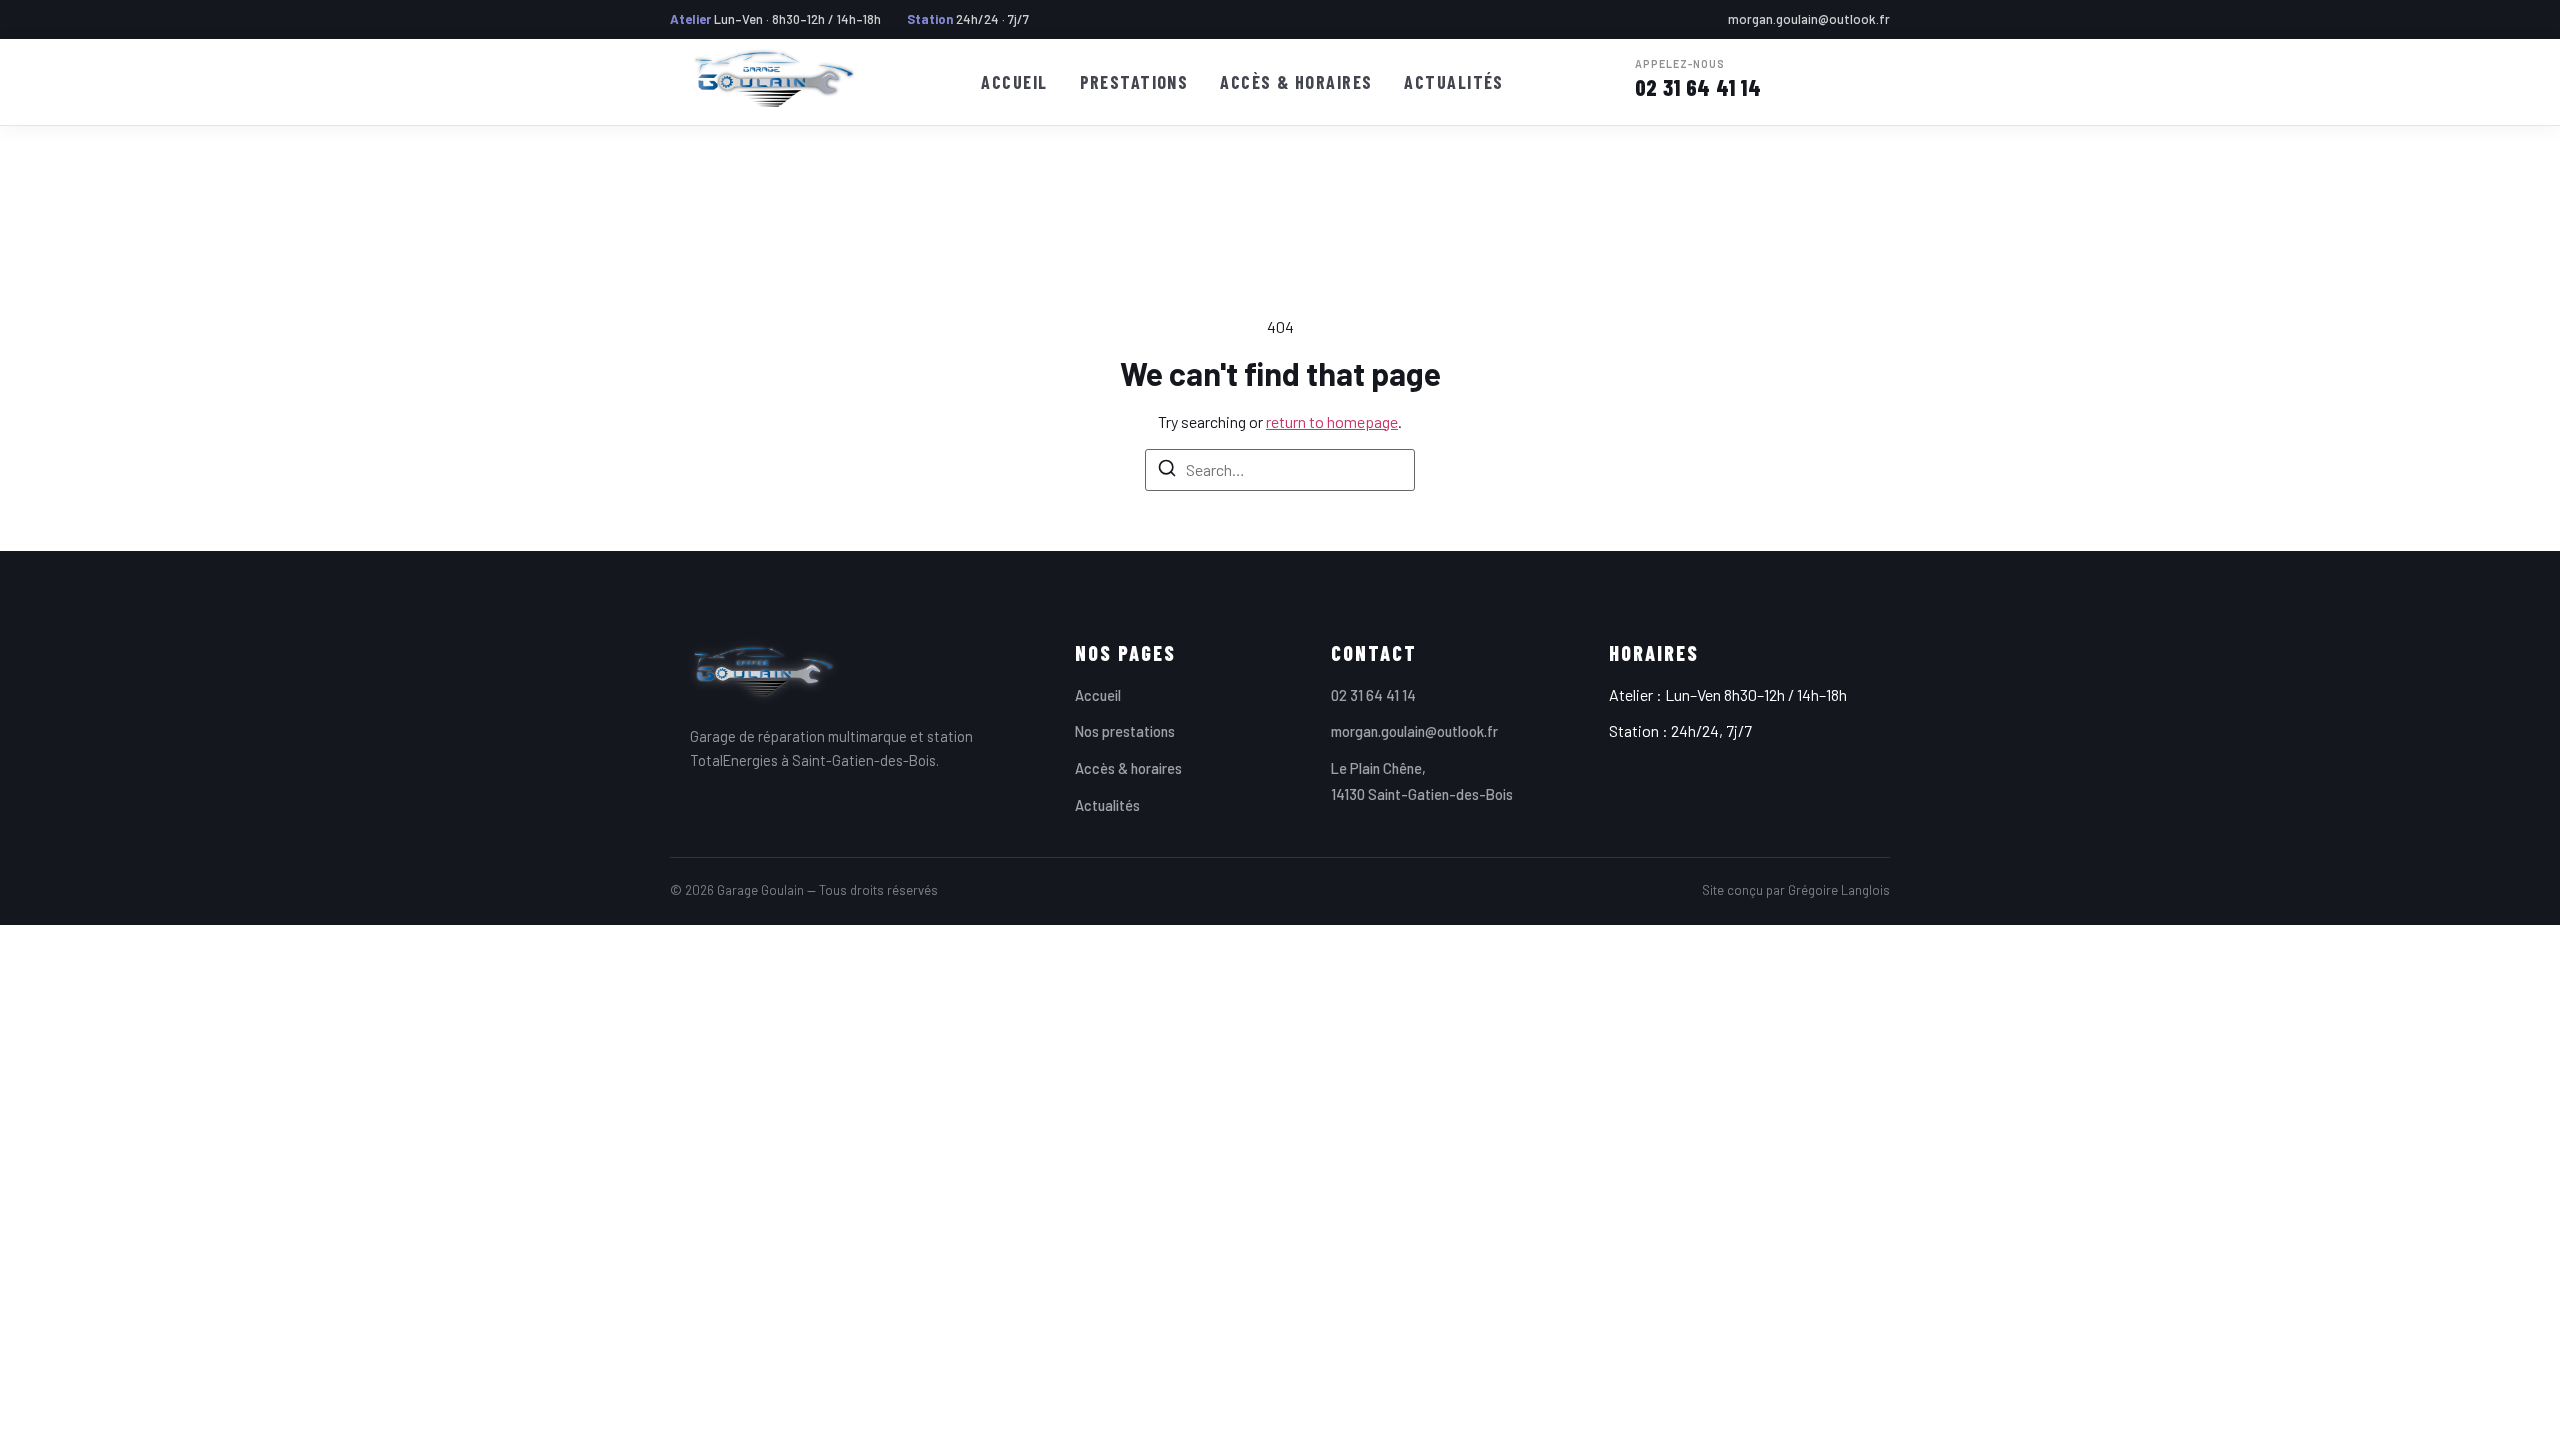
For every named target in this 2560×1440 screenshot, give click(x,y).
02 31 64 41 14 (1698, 79)
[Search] (1167, 471)
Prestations (1134, 82)
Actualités (1453, 82)
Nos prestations (1125, 731)
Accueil (1014, 82)
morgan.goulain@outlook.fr (1809, 19)
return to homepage (1332, 421)
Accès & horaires (1128, 768)
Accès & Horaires (1296, 82)
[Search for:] (1280, 470)
